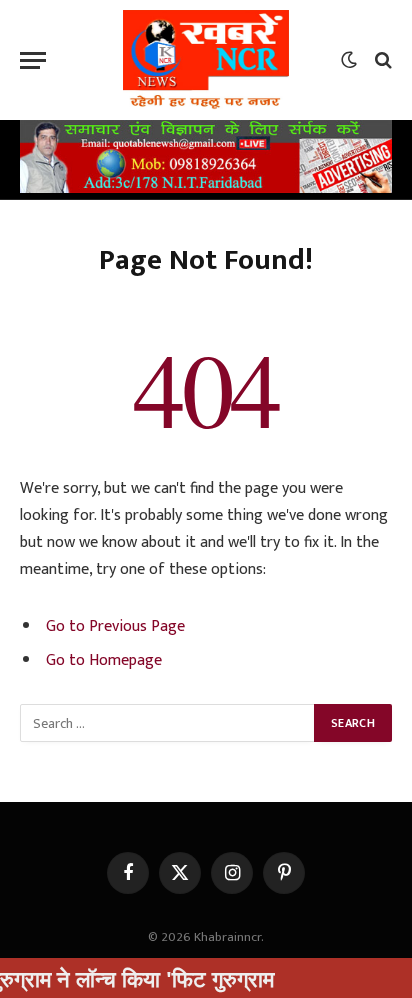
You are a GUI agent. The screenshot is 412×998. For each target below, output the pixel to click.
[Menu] (33, 60)
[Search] (381, 60)
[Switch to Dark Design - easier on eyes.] (349, 60)
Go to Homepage (104, 660)
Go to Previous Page (115, 626)
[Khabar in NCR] (206, 60)
